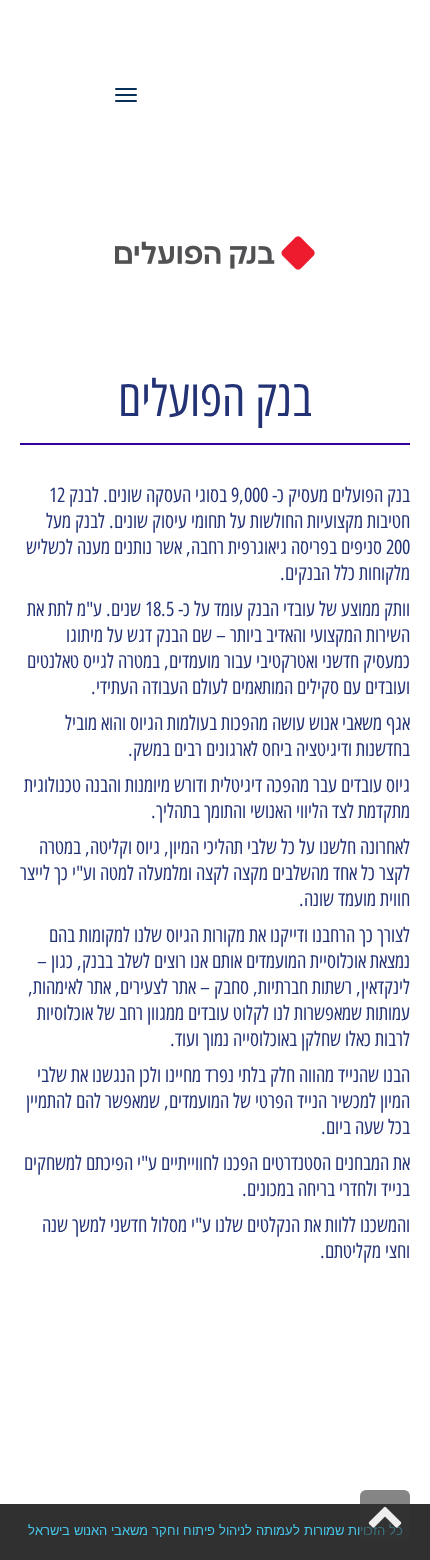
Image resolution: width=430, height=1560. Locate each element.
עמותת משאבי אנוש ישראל (221, 46)
